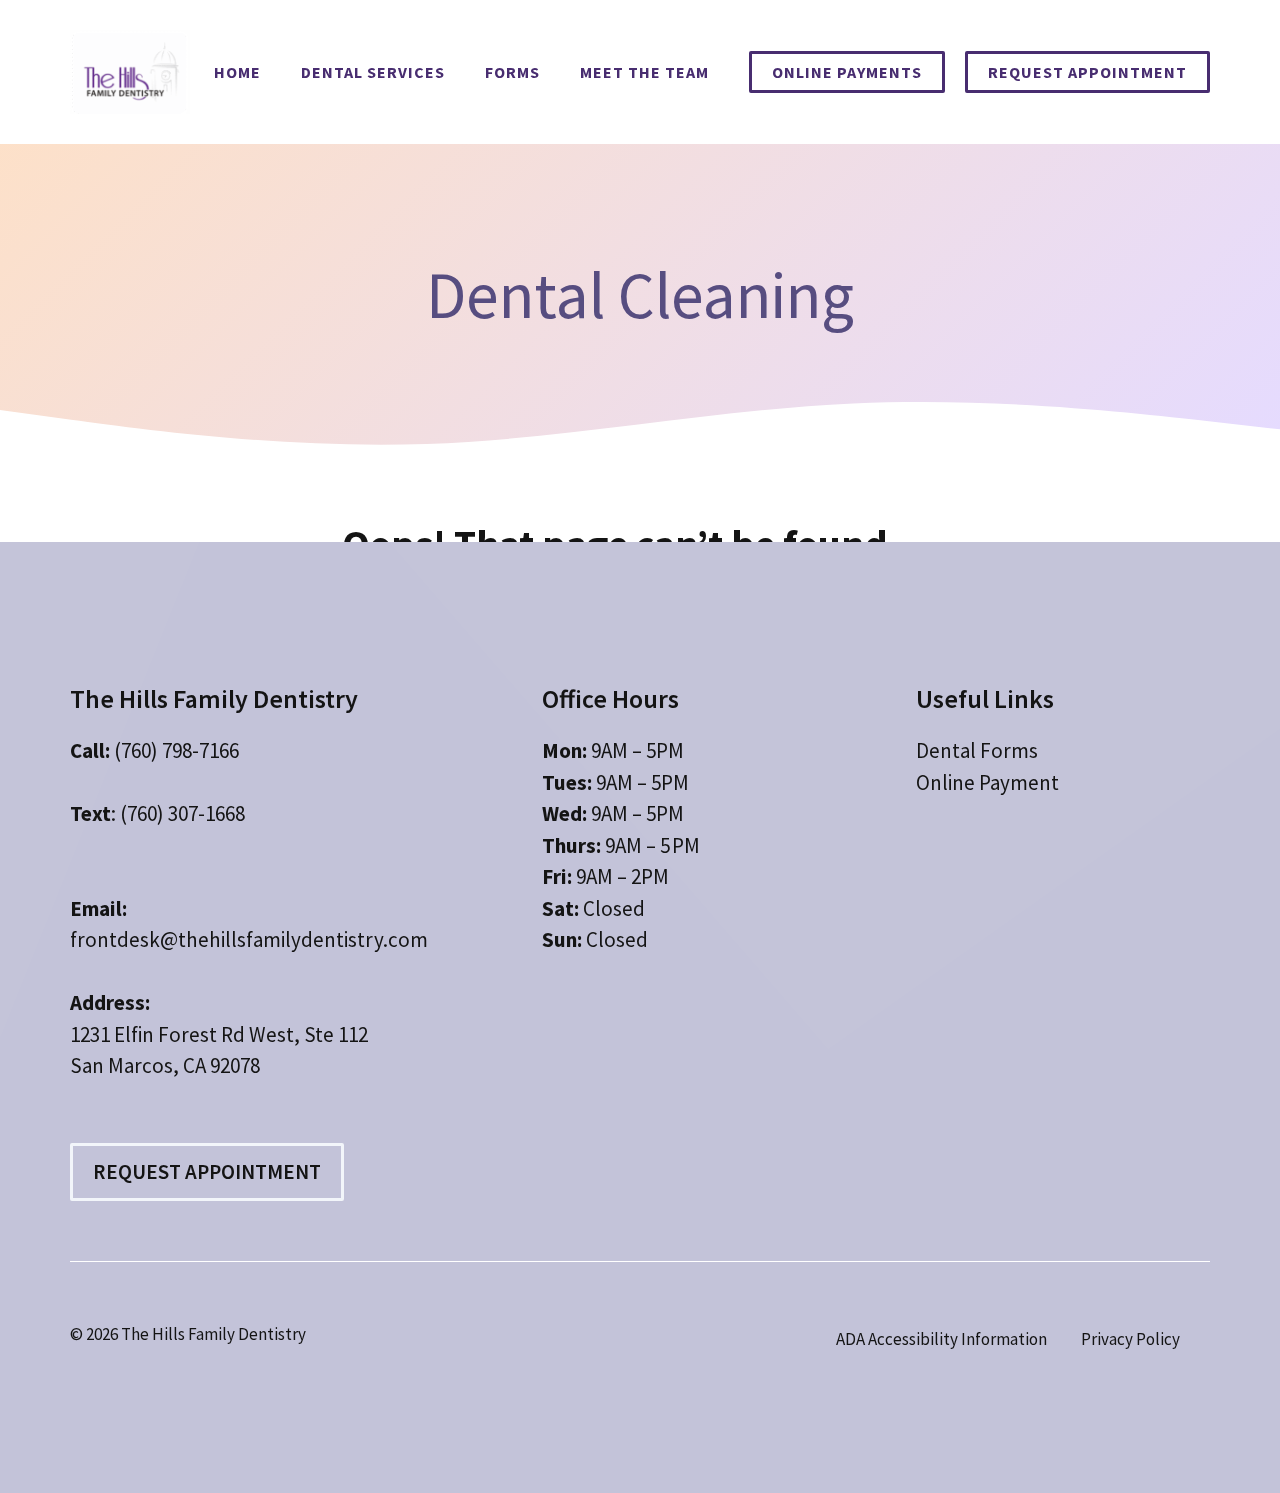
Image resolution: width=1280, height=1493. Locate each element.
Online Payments (847, 72)
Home (237, 72)
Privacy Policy (1130, 1339)
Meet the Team (644, 72)
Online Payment (987, 782)
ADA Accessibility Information (941, 1339)
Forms (512, 72)
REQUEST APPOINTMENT (1087, 72)
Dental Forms (977, 750)
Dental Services (373, 72)
